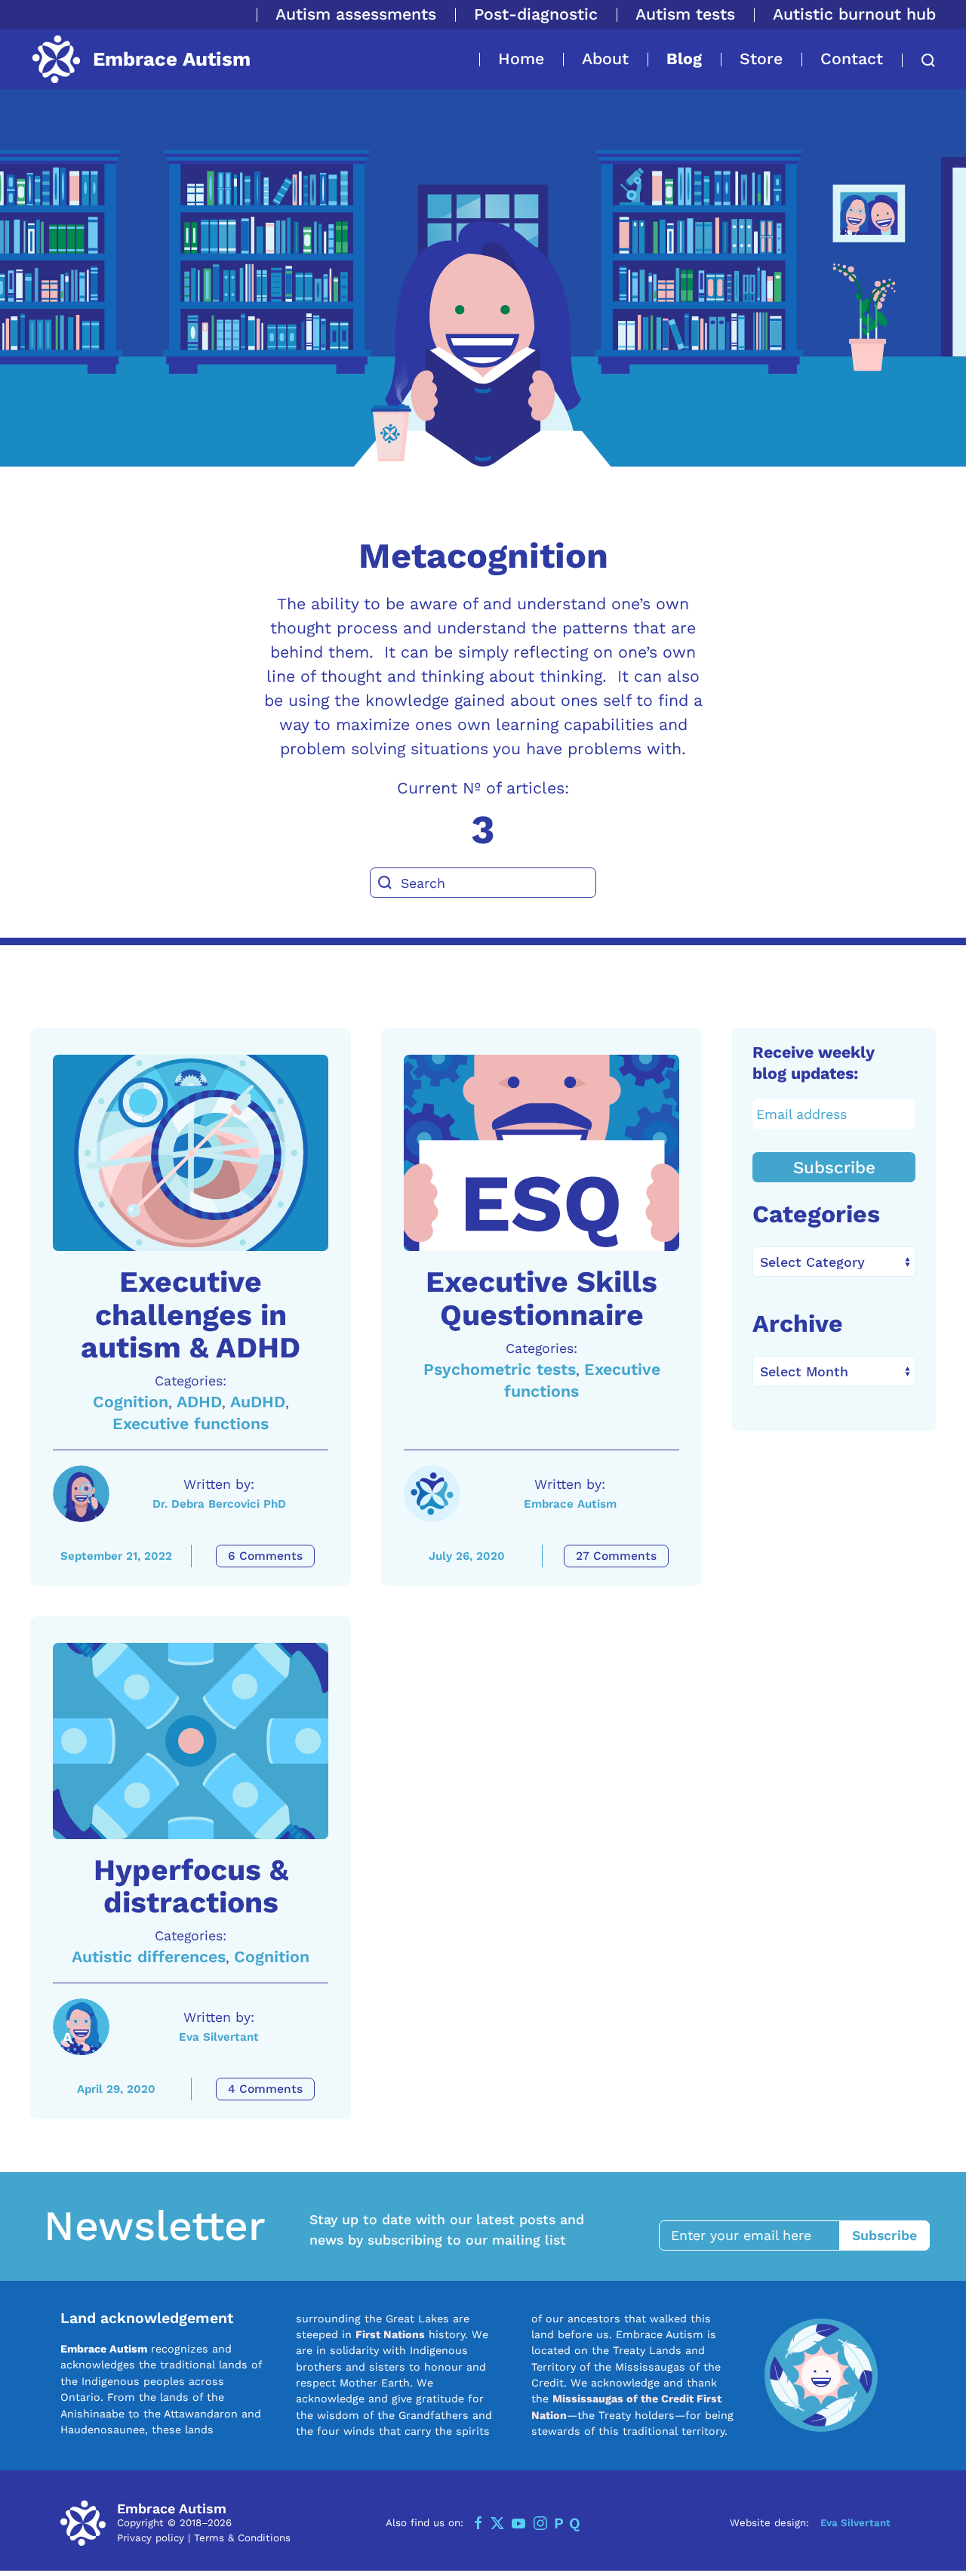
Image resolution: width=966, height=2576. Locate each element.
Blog (684, 59)
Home (521, 59)
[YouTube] (518, 2523)
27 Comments (616, 1556)
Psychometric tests (500, 1369)
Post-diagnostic (536, 14)
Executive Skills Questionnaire (541, 1298)
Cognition (131, 1402)
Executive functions (191, 1424)
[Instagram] (540, 2523)
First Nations (390, 2334)
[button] (919, 60)
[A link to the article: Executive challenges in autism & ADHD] (191, 1153)
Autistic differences (149, 1957)
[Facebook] (478, 2523)
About (605, 59)
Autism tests (685, 14)
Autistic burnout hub (854, 14)
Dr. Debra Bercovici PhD (219, 1504)
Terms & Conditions (242, 2538)
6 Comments (265, 1556)
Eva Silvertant (219, 2037)
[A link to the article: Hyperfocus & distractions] (191, 1741)
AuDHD (258, 1402)
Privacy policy (151, 2538)
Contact (852, 59)
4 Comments (265, 2089)
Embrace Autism (570, 1504)
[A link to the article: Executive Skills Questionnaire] (541, 1153)
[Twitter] (497, 2523)
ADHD (199, 1402)
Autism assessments (356, 14)
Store (761, 59)
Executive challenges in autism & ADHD (191, 1314)
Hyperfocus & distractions (191, 1886)
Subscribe (834, 1167)
